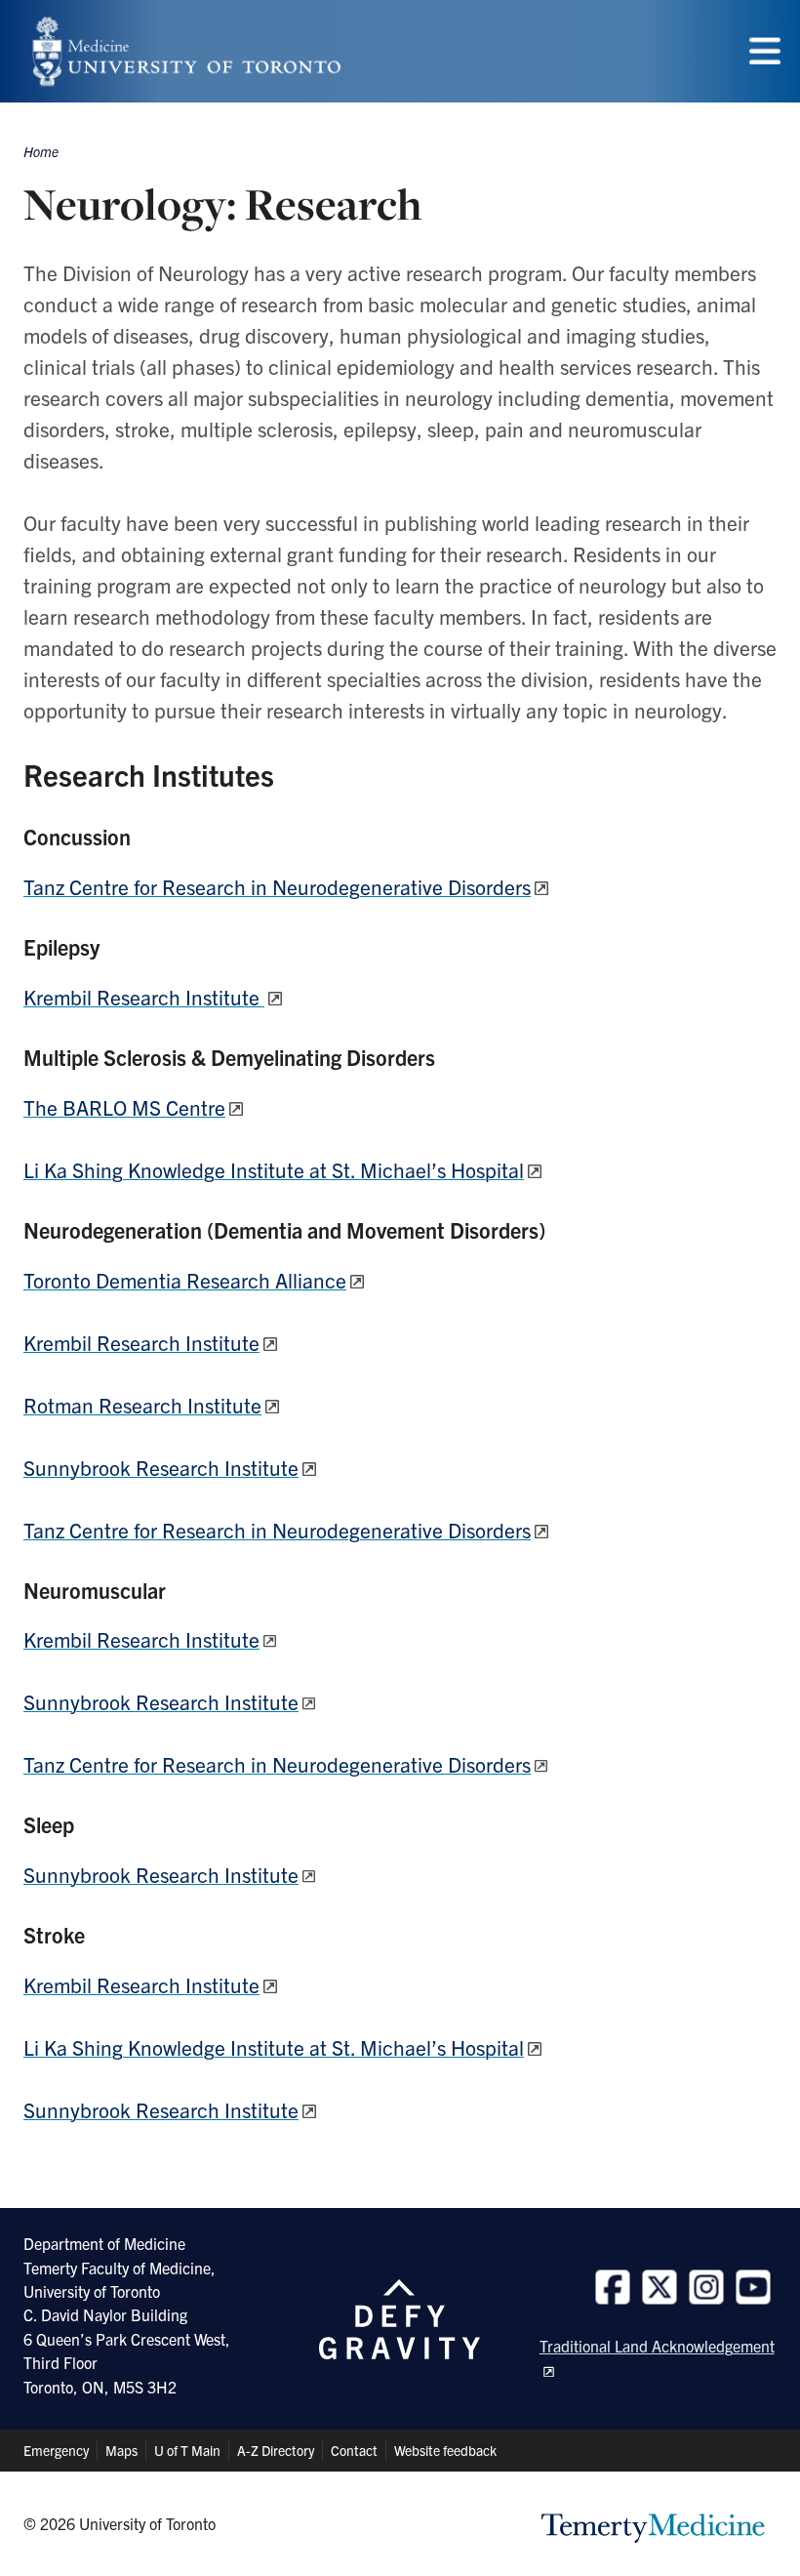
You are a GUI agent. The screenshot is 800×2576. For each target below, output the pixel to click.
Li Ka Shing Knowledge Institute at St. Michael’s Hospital (274, 1169)
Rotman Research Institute (142, 1405)
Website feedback (445, 2450)
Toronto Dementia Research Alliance (185, 1280)
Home (41, 151)
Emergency (56, 2450)
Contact (354, 2450)
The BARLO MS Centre (124, 1107)
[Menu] (765, 51)
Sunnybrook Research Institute (161, 1467)
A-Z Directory (276, 2450)
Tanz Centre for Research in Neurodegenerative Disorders (277, 886)
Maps (121, 2450)
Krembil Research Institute (144, 997)
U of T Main (187, 2450)
